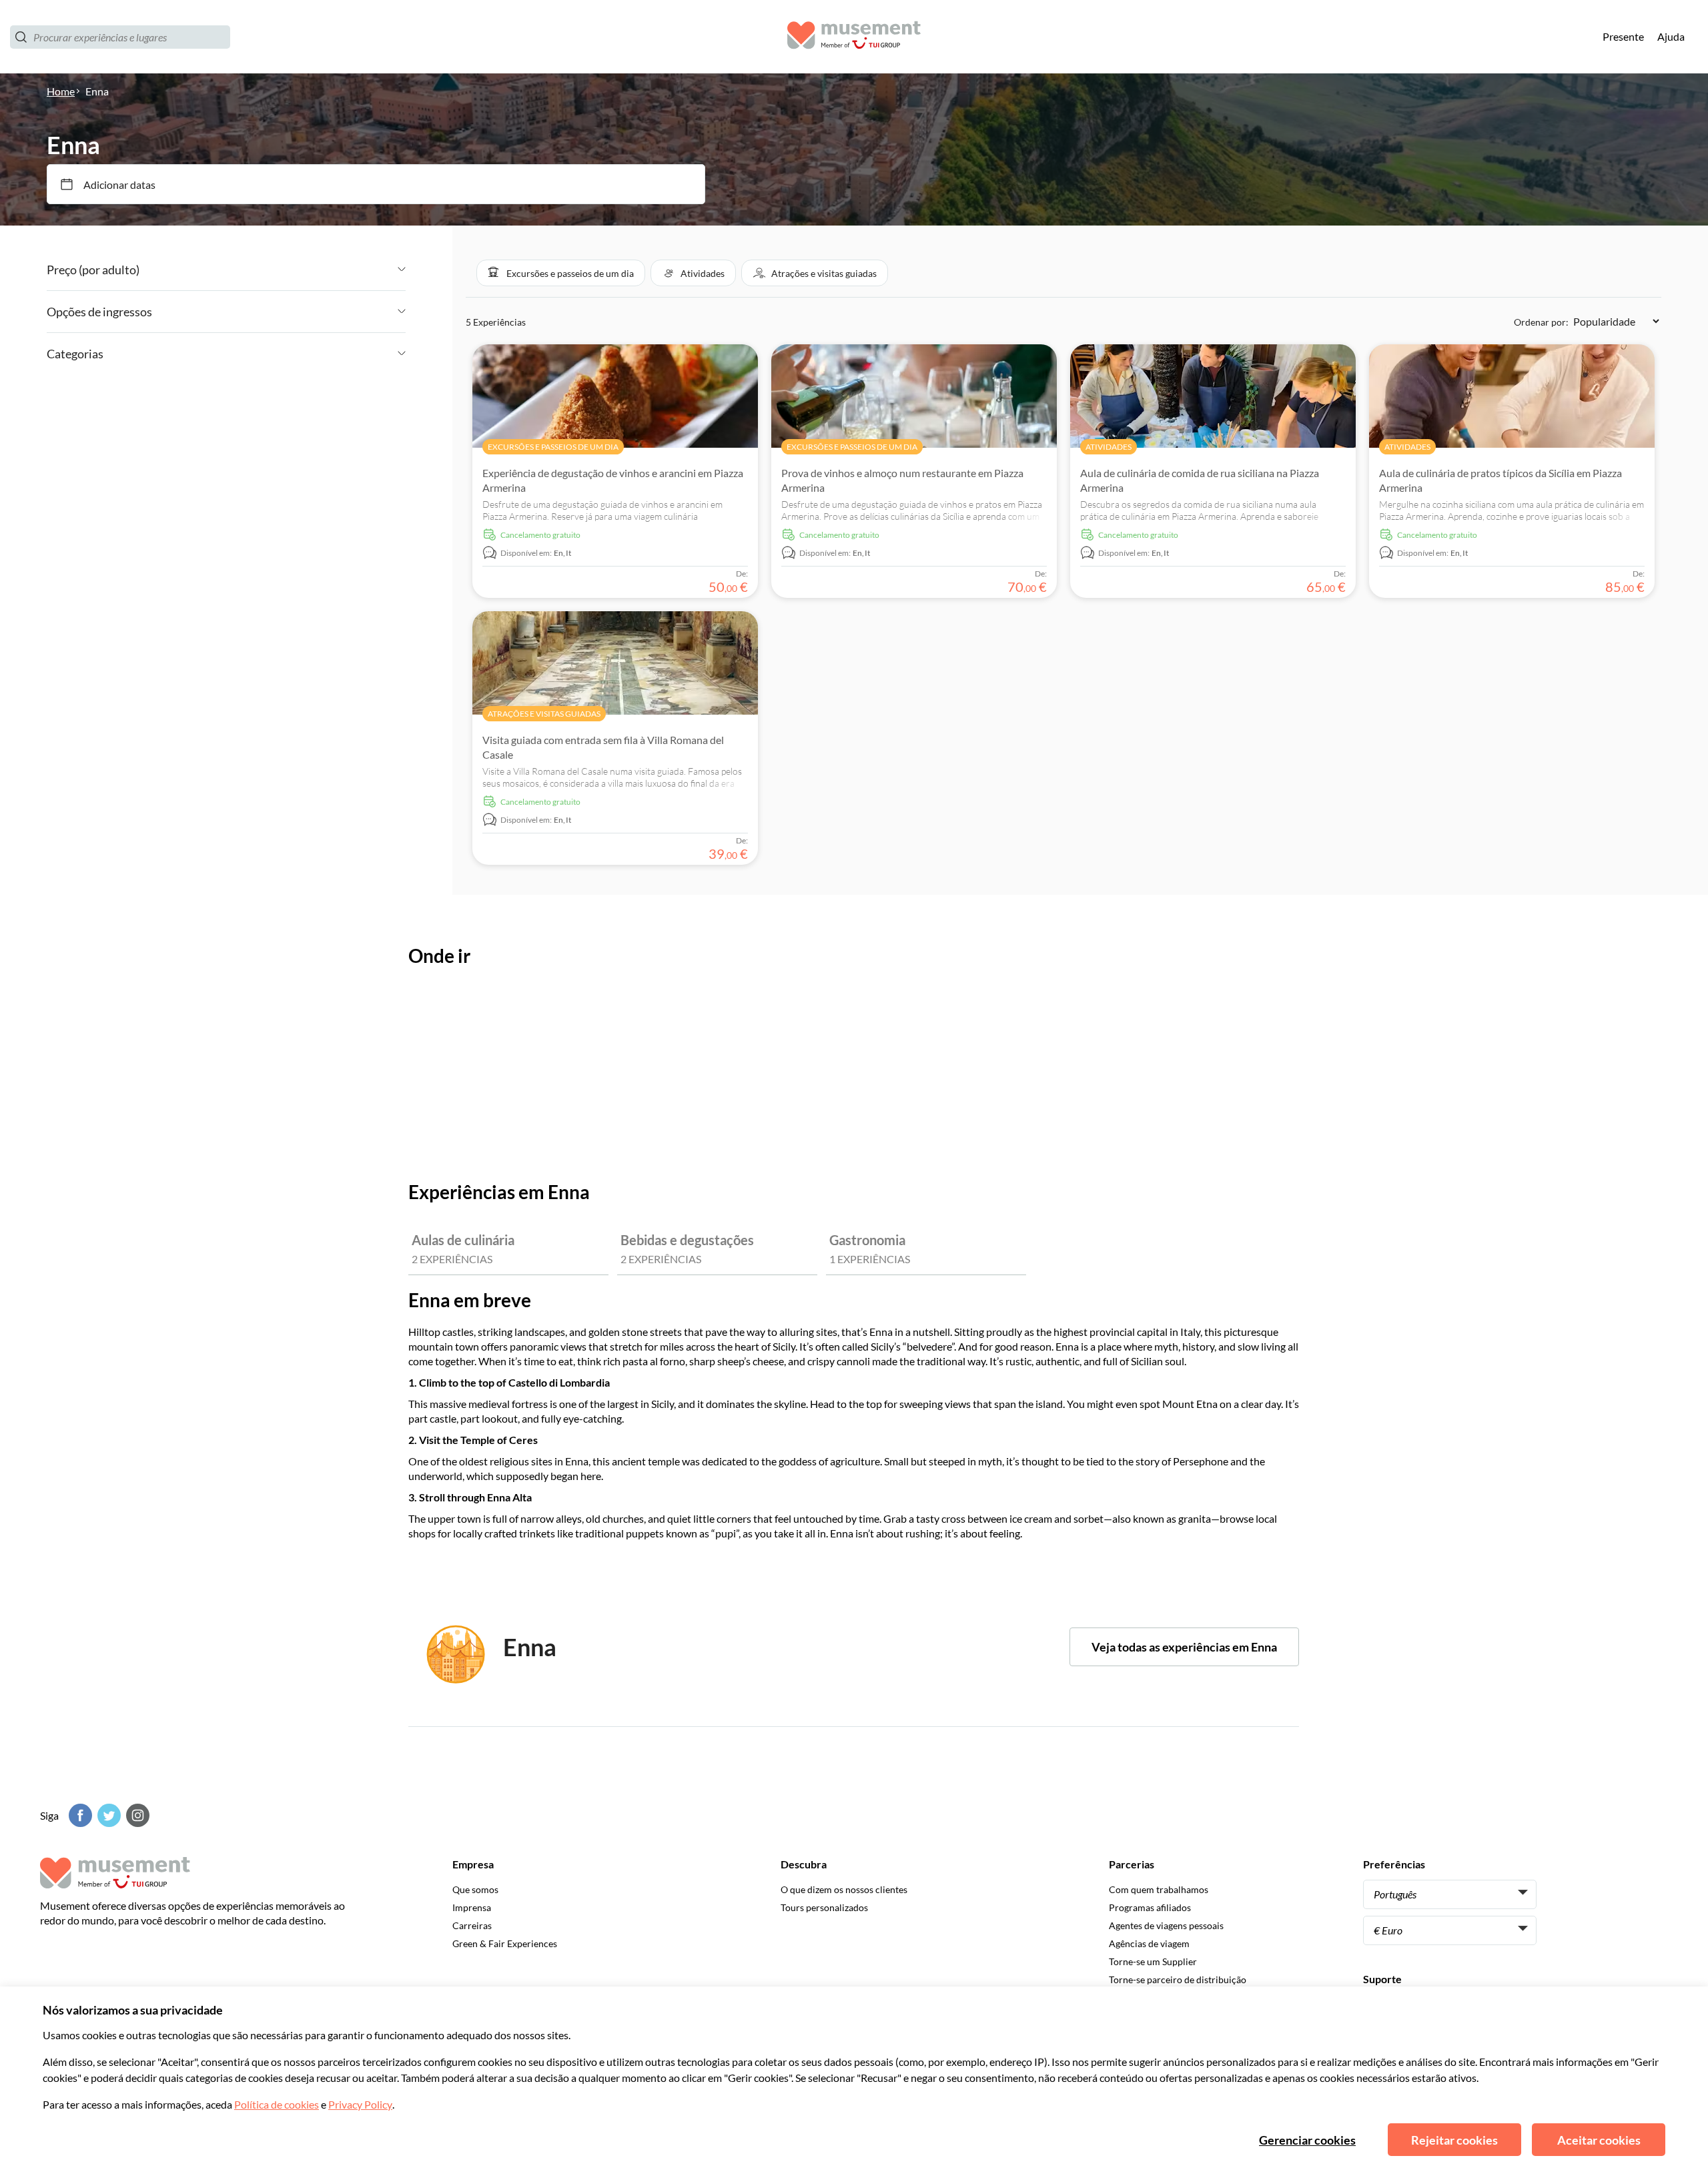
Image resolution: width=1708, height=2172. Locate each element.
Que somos (475, 1889)
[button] (561, 273)
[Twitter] (107, 1815)
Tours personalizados (824, 1907)
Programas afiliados (1150, 1907)
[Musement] (854, 37)
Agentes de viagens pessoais (1166, 1925)
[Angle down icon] (273, 270)
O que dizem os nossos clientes (844, 1889)
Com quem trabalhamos (1159, 1889)
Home (61, 91)
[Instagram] (136, 1815)
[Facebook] (79, 1815)
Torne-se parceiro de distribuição (1178, 1979)
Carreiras (472, 1925)
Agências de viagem (1149, 1943)
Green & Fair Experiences (505, 1943)
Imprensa (472, 1907)
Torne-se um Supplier (1153, 1961)
